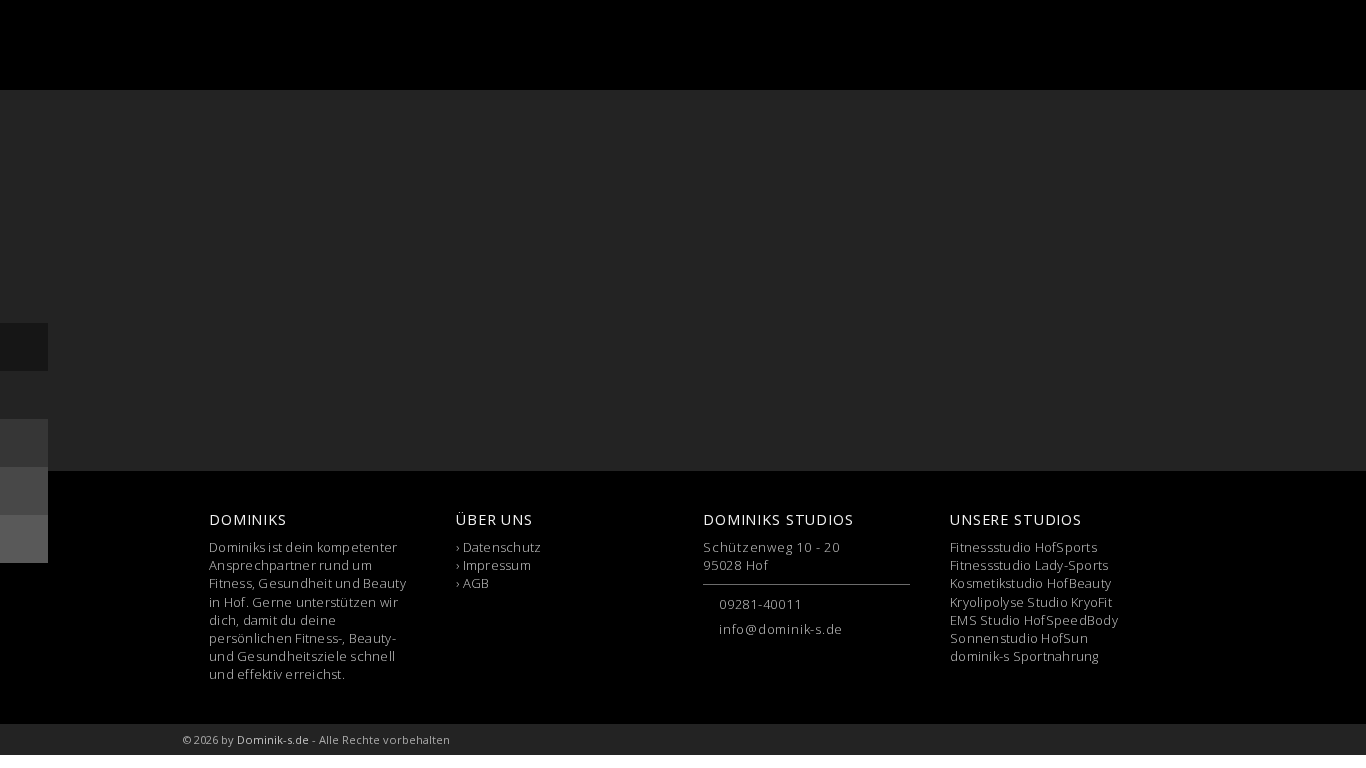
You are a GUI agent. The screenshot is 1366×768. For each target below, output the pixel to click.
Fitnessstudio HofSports (1023, 547)
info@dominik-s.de (781, 629)
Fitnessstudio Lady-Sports (1029, 565)
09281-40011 (760, 604)
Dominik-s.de (273, 739)
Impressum (497, 565)
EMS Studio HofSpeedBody (1034, 620)
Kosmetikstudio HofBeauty (1030, 583)
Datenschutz (502, 547)
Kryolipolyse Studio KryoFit (1031, 602)
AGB (476, 583)
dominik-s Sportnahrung (1024, 656)
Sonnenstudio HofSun (1019, 638)
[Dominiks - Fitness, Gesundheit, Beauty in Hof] (287, 45)
